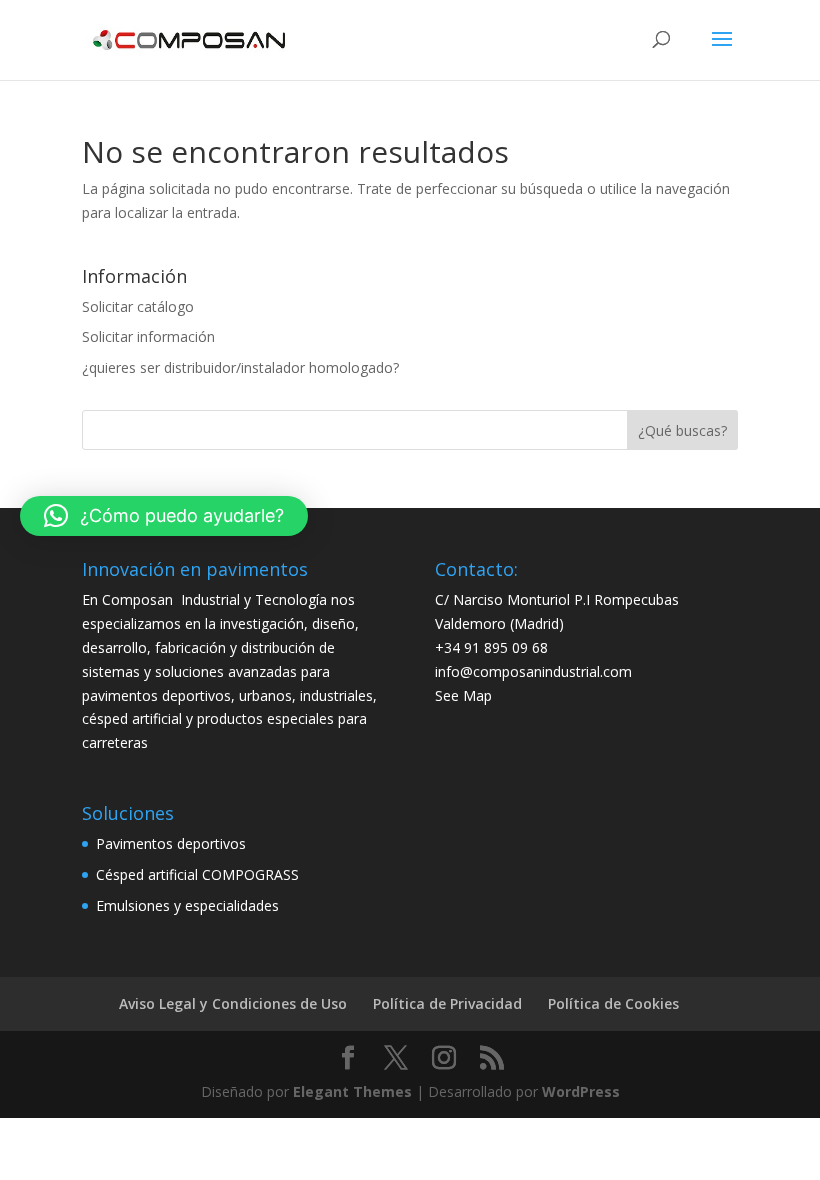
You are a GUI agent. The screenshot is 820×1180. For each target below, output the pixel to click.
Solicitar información (148, 336)
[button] (164, 516)
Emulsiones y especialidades (187, 905)
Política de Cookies (613, 1003)
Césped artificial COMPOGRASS (197, 874)
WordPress (581, 1091)
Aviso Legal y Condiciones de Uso (233, 1003)
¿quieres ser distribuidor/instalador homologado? (240, 367)
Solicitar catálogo (138, 306)
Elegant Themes (352, 1091)
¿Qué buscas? (682, 430)
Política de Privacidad (447, 1003)
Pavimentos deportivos (171, 843)
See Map (463, 695)
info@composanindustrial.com (533, 671)
